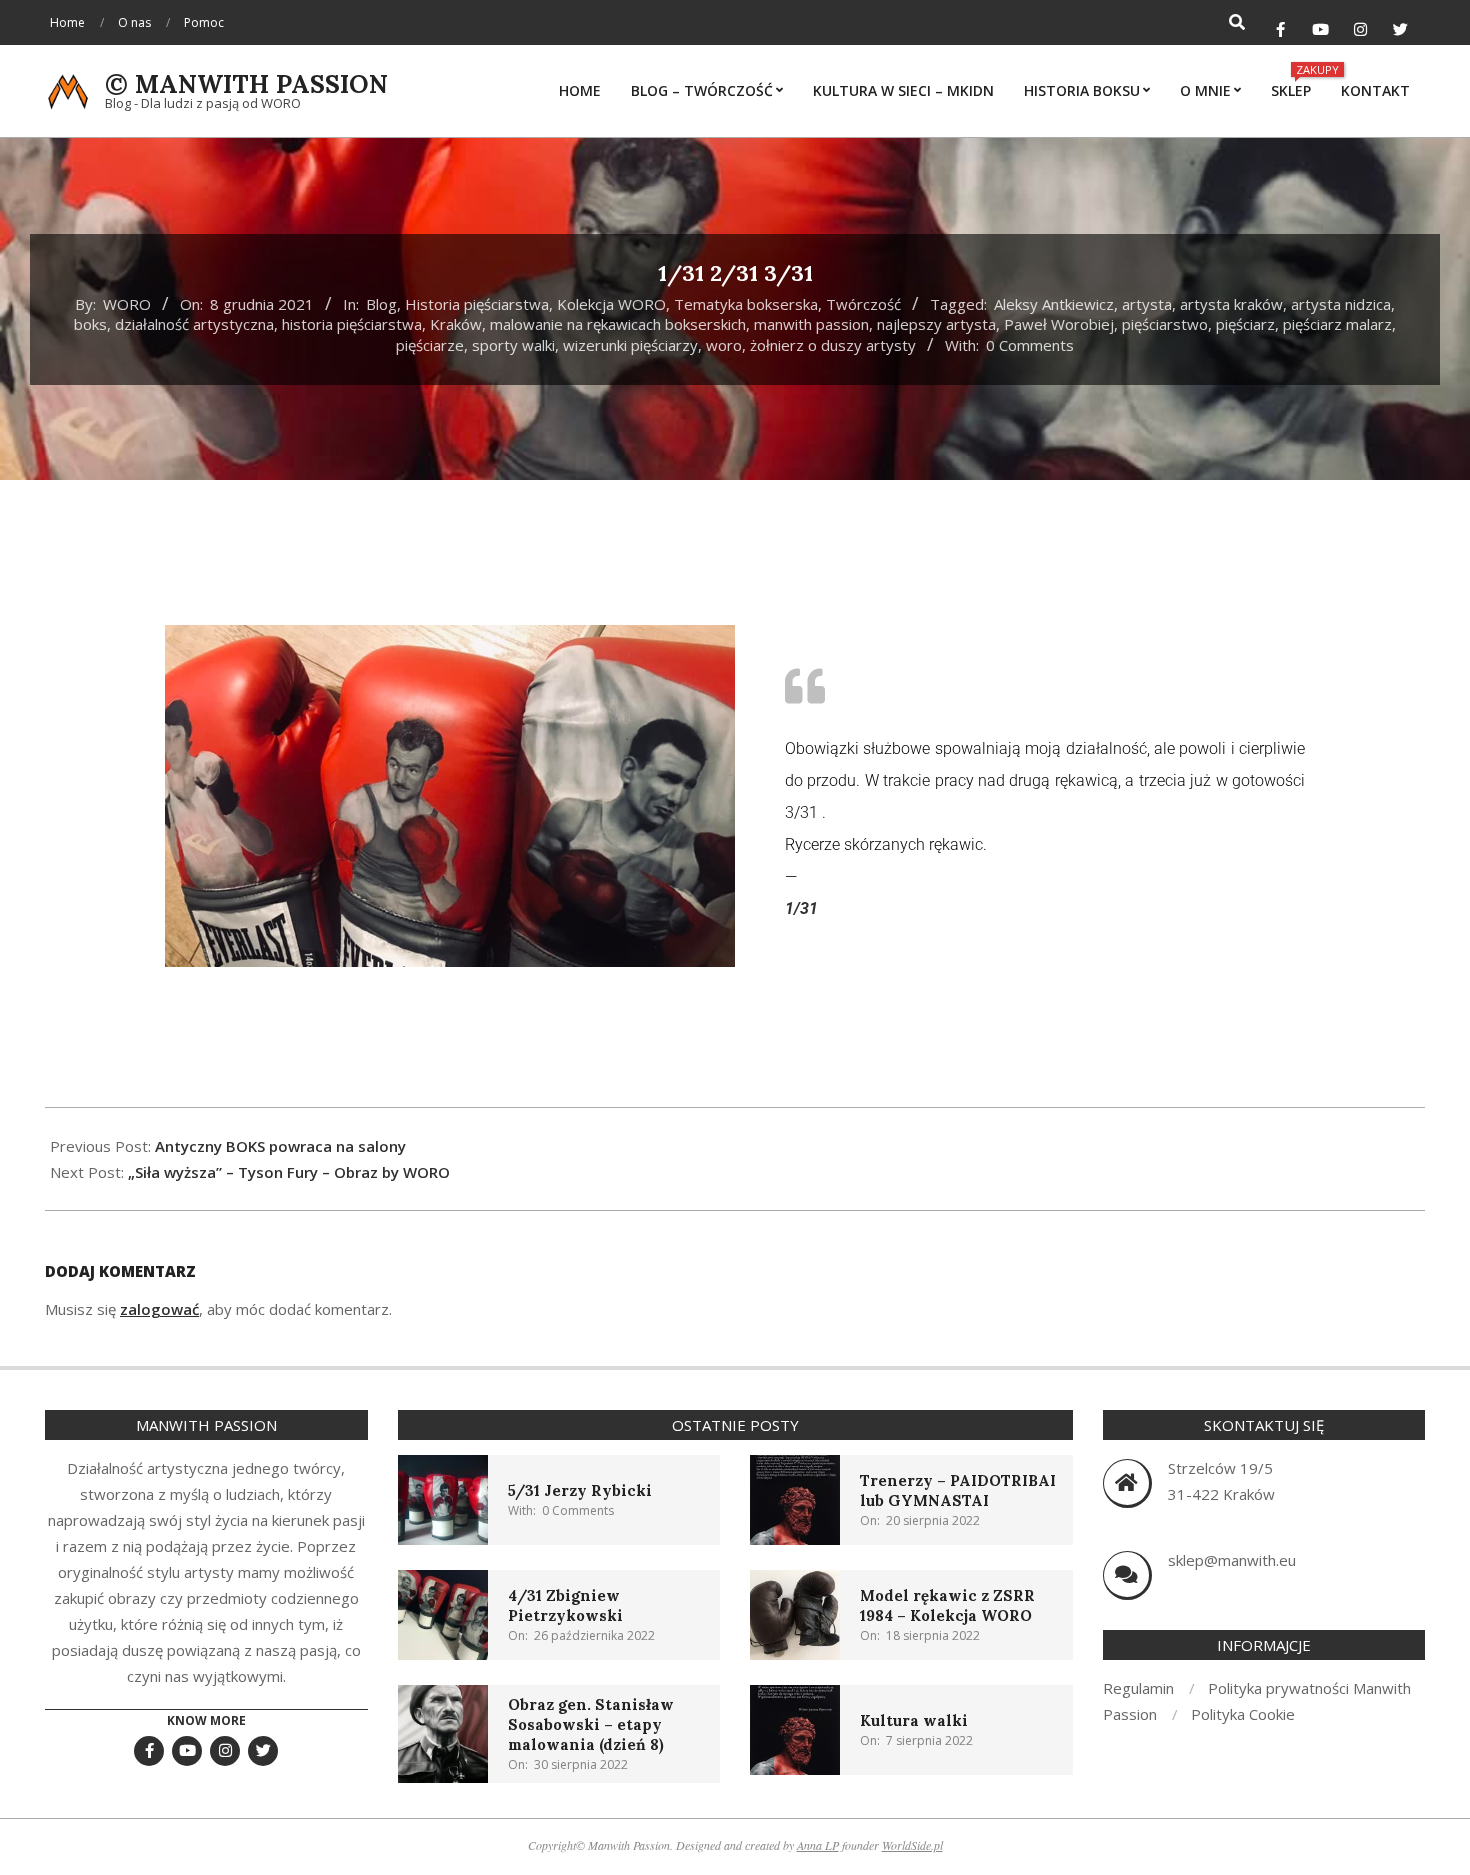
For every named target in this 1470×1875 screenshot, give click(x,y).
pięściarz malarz (1337, 324)
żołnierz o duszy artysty (833, 345)
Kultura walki (914, 1720)
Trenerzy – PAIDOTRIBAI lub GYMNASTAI (958, 1490)
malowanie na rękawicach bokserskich (618, 324)
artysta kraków (1231, 304)
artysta (1147, 304)
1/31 (801, 908)
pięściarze (430, 345)
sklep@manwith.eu (1232, 1560)
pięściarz (1245, 324)
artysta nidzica (1341, 304)
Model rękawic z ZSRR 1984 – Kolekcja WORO (947, 1605)
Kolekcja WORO (611, 304)
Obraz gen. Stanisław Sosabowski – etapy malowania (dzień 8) (591, 1724)
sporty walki (513, 345)
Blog (381, 304)
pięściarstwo (1165, 324)
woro (724, 345)
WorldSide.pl (912, 1845)
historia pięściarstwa (352, 324)
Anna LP (818, 1845)
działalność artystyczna (194, 324)
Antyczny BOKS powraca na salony (280, 1146)
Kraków (456, 324)
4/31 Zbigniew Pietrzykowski (565, 1605)
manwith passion (811, 324)
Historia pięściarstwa (477, 304)
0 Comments (1030, 345)
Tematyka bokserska (746, 304)
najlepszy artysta (936, 324)
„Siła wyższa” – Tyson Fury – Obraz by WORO (289, 1172)
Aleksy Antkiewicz (1054, 304)
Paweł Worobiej (1059, 324)
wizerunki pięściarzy (630, 345)
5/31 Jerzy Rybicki (580, 1490)
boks (90, 324)
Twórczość (863, 304)
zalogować (159, 1309)
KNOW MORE (206, 1720)
